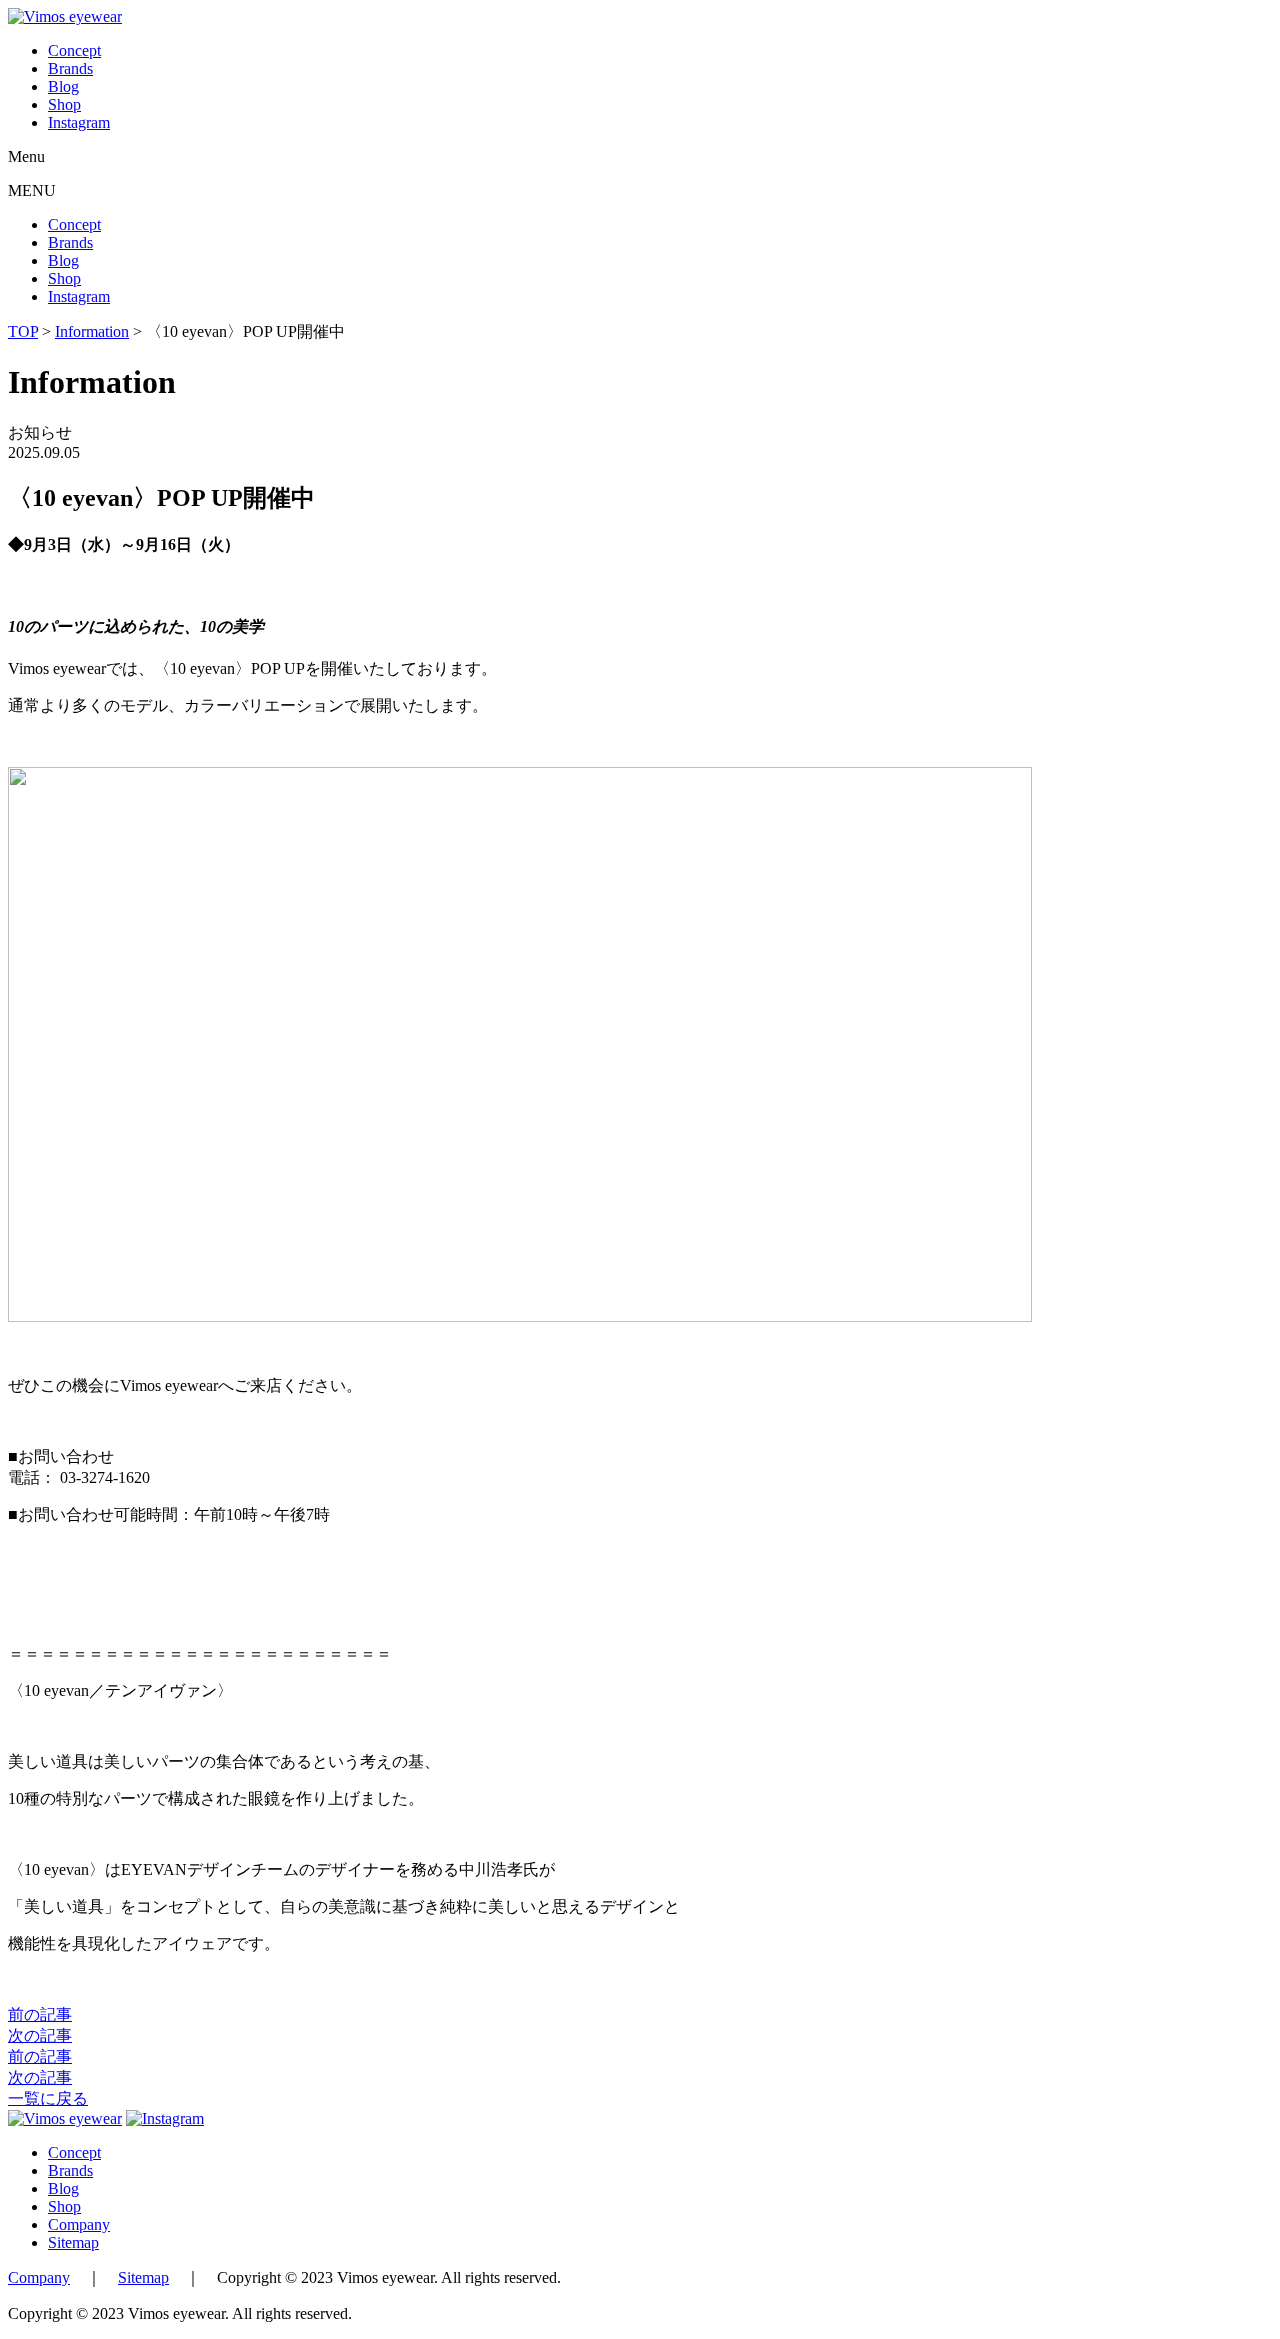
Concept (74, 50)
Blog (63, 86)
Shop (64, 104)
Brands (70, 68)
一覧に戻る (48, 2098)
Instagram (79, 122)
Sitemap (73, 2242)
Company (79, 2224)
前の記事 (40, 2014)
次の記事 (40, 2035)
